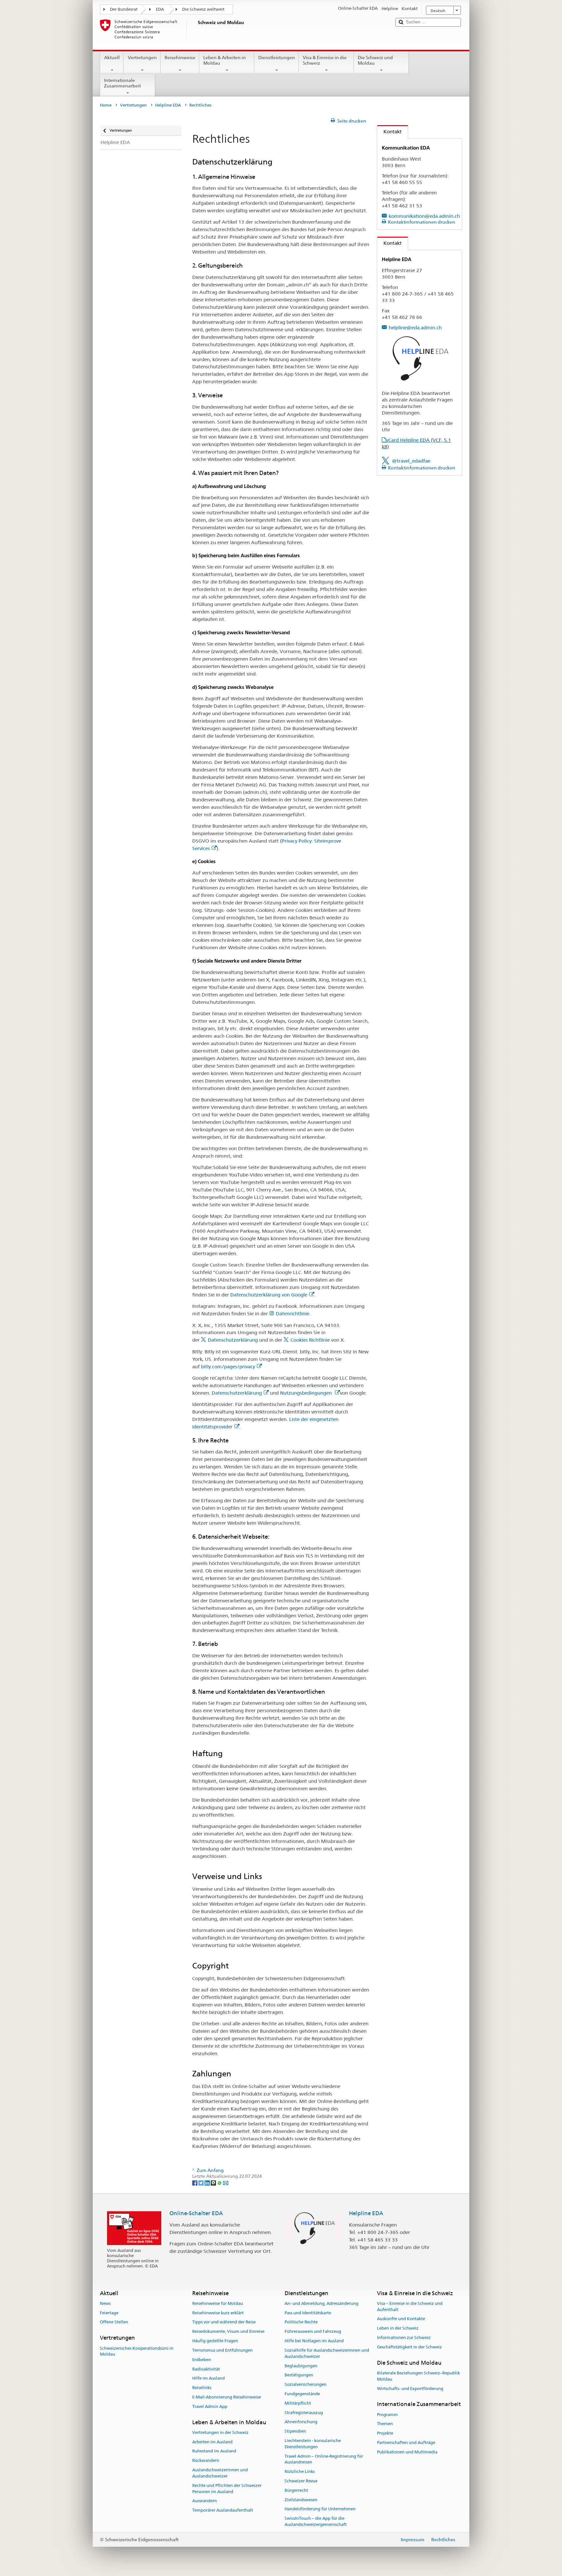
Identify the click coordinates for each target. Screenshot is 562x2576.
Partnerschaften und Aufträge (406, 2443)
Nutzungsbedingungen (307, 1393)
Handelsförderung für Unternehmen (320, 2509)
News (105, 2303)
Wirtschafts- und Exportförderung (410, 2389)
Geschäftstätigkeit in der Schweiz (409, 2347)
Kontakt (389, 131)
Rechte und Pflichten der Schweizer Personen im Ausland (227, 2489)
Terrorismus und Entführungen (222, 2350)
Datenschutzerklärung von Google (269, 1295)
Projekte (385, 2433)
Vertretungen (142, 58)
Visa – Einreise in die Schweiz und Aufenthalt (410, 2307)
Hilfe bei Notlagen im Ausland (314, 2341)
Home (106, 105)
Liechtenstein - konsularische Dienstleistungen (313, 2444)
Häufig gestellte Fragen (215, 2341)
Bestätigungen (299, 2375)
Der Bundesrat (124, 9)
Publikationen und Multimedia (407, 2452)
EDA (160, 9)
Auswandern (205, 2501)
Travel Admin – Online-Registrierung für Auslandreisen (324, 2459)
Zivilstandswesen (301, 2500)
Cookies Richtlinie (310, 1340)
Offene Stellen (114, 2322)
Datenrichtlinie (293, 1314)
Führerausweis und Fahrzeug (313, 2332)
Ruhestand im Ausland (214, 2451)
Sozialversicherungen (306, 2384)
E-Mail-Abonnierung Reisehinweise (227, 2397)
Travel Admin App (210, 2406)
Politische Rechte (301, 2322)
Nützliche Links (300, 2471)
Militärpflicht (298, 2403)
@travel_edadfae (411, 461)
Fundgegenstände (302, 2394)
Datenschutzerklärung (233, 1340)
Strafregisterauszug (304, 2413)
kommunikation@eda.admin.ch (424, 216)
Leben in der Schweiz (398, 2328)
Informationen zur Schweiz (404, 2338)
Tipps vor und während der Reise (224, 2322)
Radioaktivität (206, 2369)
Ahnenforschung (301, 2422)
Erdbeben (202, 2360)
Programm (387, 2415)
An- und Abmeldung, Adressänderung (321, 2303)
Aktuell (112, 58)
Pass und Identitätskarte (308, 2313)
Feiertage (109, 2313)
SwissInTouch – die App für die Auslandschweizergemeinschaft (316, 2522)
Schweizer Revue (301, 2481)
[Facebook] (195, 2183)
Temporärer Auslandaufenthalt (223, 2510)
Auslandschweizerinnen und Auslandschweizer (220, 2473)
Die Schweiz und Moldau (375, 60)
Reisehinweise (180, 58)
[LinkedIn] (208, 2183)
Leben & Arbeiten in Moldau (225, 60)
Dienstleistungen (277, 58)
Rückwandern (206, 2461)
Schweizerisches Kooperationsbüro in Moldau (137, 2351)
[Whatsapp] (220, 2183)
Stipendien (295, 2431)
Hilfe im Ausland (208, 2379)
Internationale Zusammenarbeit (122, 83)
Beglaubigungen (301, 2366)
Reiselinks (202, 2388)
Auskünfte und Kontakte (401, 2319)
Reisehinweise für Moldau (218, 2303)
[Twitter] (201, 2183)
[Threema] (214, 2183)
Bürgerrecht (296, 2490)
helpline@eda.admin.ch (415, 328)
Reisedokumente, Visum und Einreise (228, 2332)
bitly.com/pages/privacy (228, 1367)
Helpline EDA (168, 105)
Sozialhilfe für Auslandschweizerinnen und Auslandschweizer (327, 2353)
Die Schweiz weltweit (203, 9)
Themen (385, 2424)
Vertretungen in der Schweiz (220, 2432)
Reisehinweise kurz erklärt (218, 2313)
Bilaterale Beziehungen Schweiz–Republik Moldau (418, 2376)
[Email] (226, 2183)
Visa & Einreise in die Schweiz (325, 60)
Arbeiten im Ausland (212, 2442)
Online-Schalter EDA (196, 2213)
